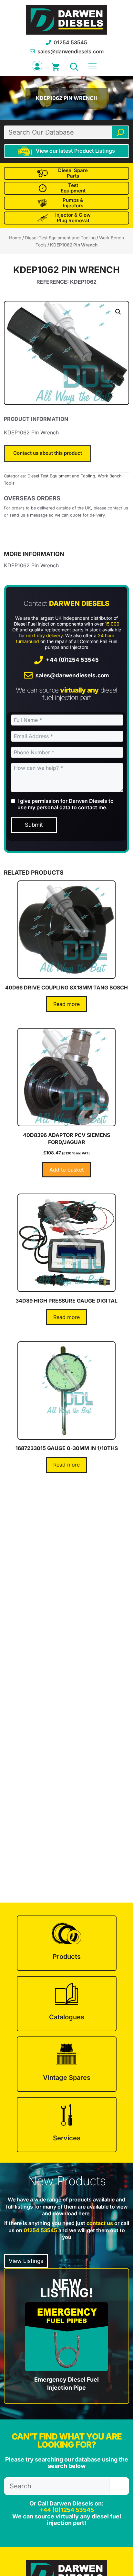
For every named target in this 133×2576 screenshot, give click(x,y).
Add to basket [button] (66, 1170)
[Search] (120, 132)
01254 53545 (70, 42)
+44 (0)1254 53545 (72, 660)
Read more (66, 1004)
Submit (34, 825)
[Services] (67, 2125)
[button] (74, 66)
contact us (100, 2223)
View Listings (26, 2261)
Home (15, 238)
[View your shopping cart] (56, 66)
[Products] (67, 1943)
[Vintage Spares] (67, 2064)
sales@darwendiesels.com (71, 51)
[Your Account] (37, 66)
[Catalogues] (67, 2004)
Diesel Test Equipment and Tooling (60, 238)
